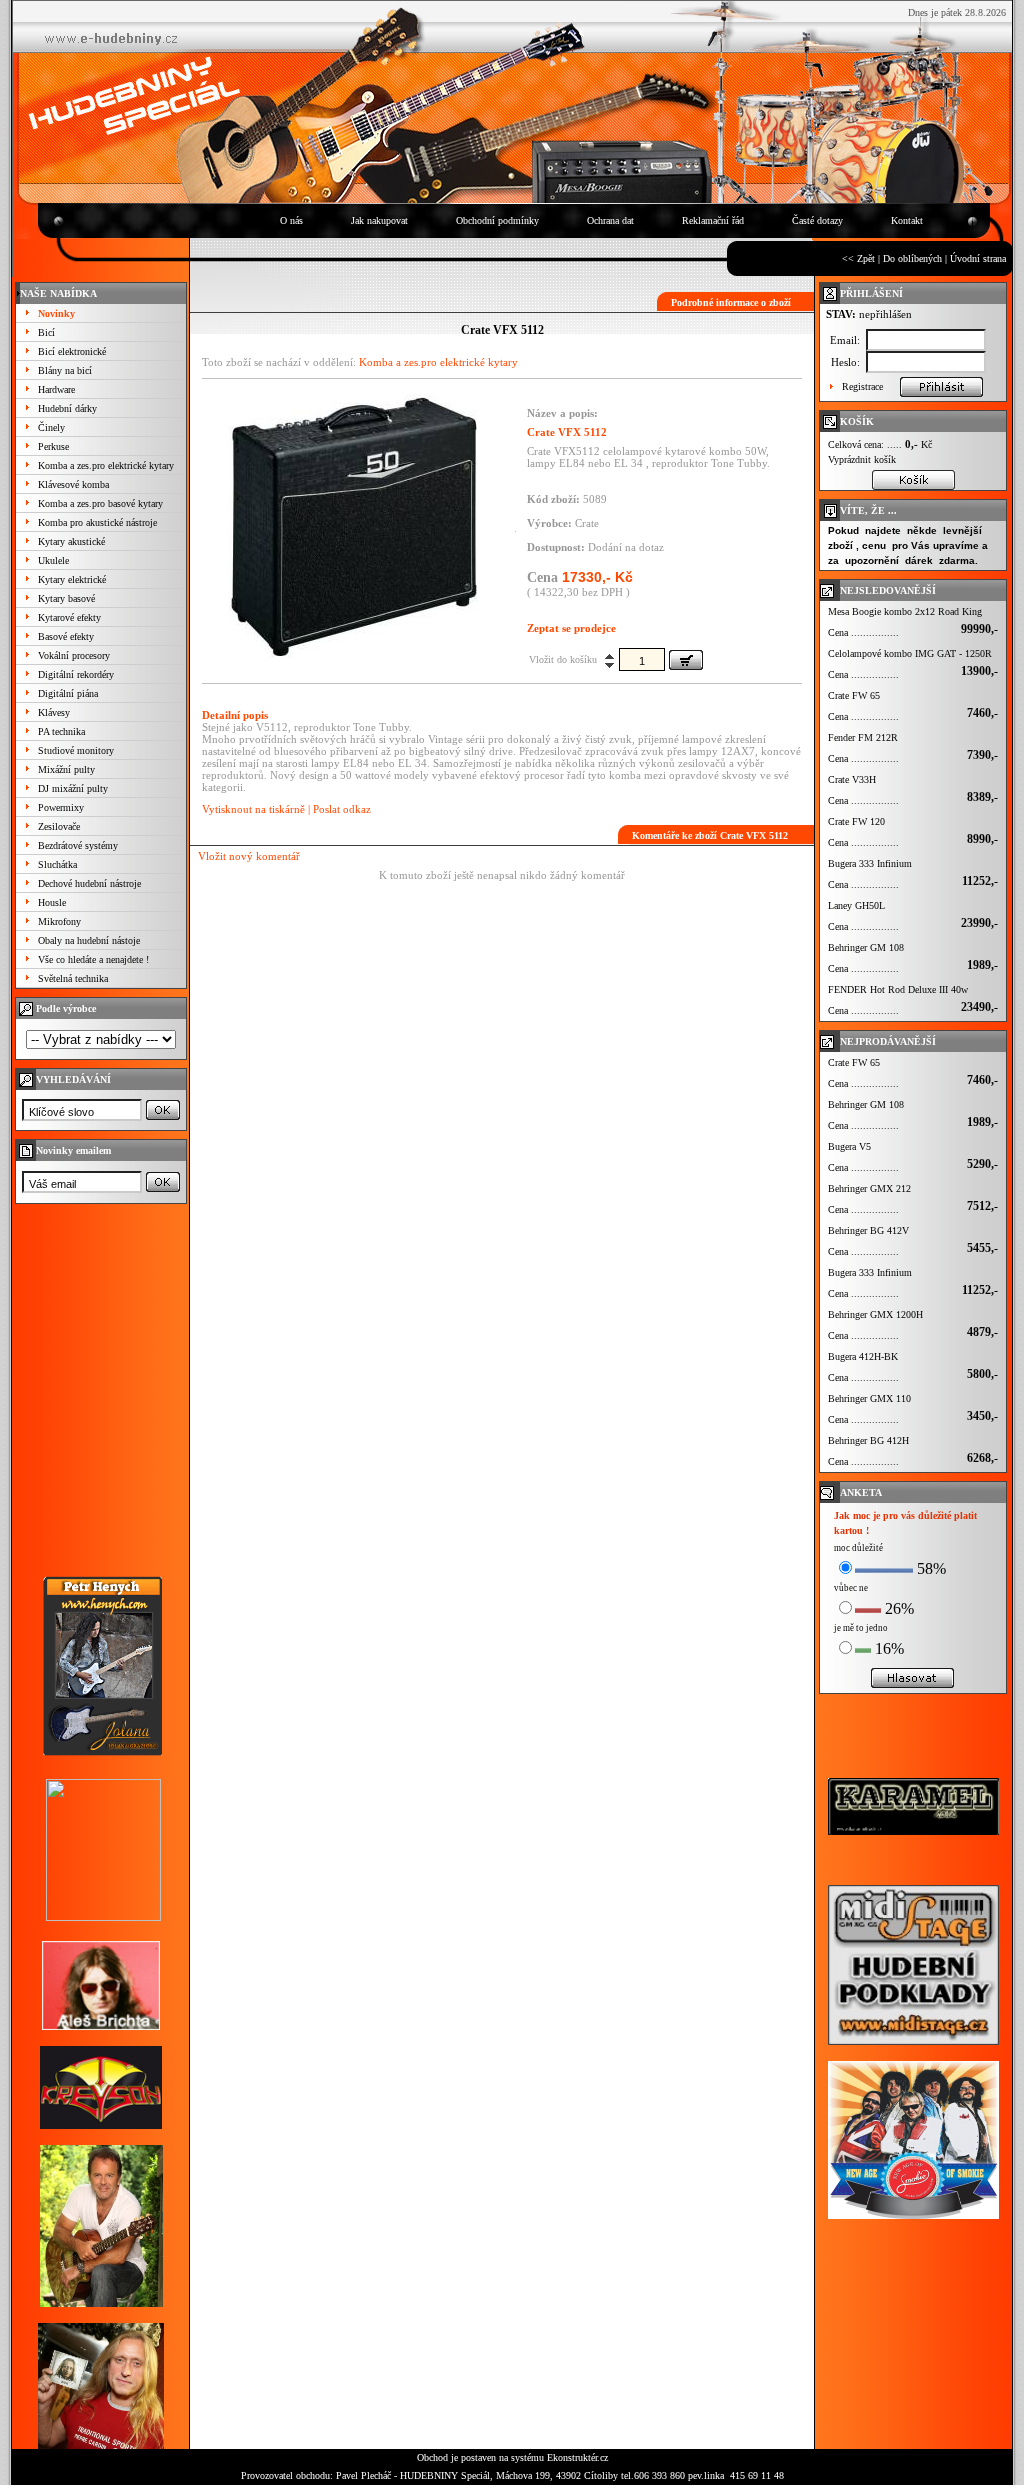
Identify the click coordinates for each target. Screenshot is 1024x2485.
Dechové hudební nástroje (89, 883)
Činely (51, 427)
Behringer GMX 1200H (875, 1314)
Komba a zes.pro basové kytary (100, 503)
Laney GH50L (856, 905)
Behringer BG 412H (868, 1440)
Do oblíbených (912, 258)
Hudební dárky (67, 408)
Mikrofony (59, 921)
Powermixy (61, 807)
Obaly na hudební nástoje (89, 940)
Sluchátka (57, 864)
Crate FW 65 (854, 695)
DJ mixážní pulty (73, 788)
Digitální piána (68, 693)
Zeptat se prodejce (571, 628)
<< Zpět (858, 258)
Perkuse (53, 446)
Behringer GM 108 (866, 947)
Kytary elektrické (72, 579)
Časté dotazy (817, 220)
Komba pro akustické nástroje (97, 522)
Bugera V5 (849, 1146)
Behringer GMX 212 (869, 1188)
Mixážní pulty (66, 769)
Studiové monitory (76, 750)
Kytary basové (66, 598)
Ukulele (53, 560)
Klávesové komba (73, 484)
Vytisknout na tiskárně (253, 809)
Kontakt (907, 220)
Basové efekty (66, 636)
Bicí (46, 332)
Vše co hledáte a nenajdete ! (93, 959)
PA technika (61, 731)
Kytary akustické (71, 541)
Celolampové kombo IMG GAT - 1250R (910, 653)
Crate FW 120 (856, 821)
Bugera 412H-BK (863, 1356)
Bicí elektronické (72, 351)
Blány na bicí (65, 370)
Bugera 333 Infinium (870, 863)
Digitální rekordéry (76, 674)
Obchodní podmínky (497, 220)
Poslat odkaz (342, 809)
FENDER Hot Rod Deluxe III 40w (898, 989)
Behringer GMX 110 (869, 1398)
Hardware (56, 389)
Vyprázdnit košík (862, 459)
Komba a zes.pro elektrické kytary (106, 465)
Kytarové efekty (69, 617)
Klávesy (54, 712)
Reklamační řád (713, 220)
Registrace (862, 386)
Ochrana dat (610, 220)
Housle (52, 902)
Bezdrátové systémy (78, 845)
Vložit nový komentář (249, 856)
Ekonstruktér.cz (577, 2457)
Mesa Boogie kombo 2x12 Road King (905, 611)
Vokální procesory (74, 655)
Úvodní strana (978, 258)
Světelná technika (73, 978)
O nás (291, 220)
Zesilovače (59, 826)
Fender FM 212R (863, 737)
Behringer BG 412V (868, 1230)
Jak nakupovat (379, 220)
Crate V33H (852, 779)
